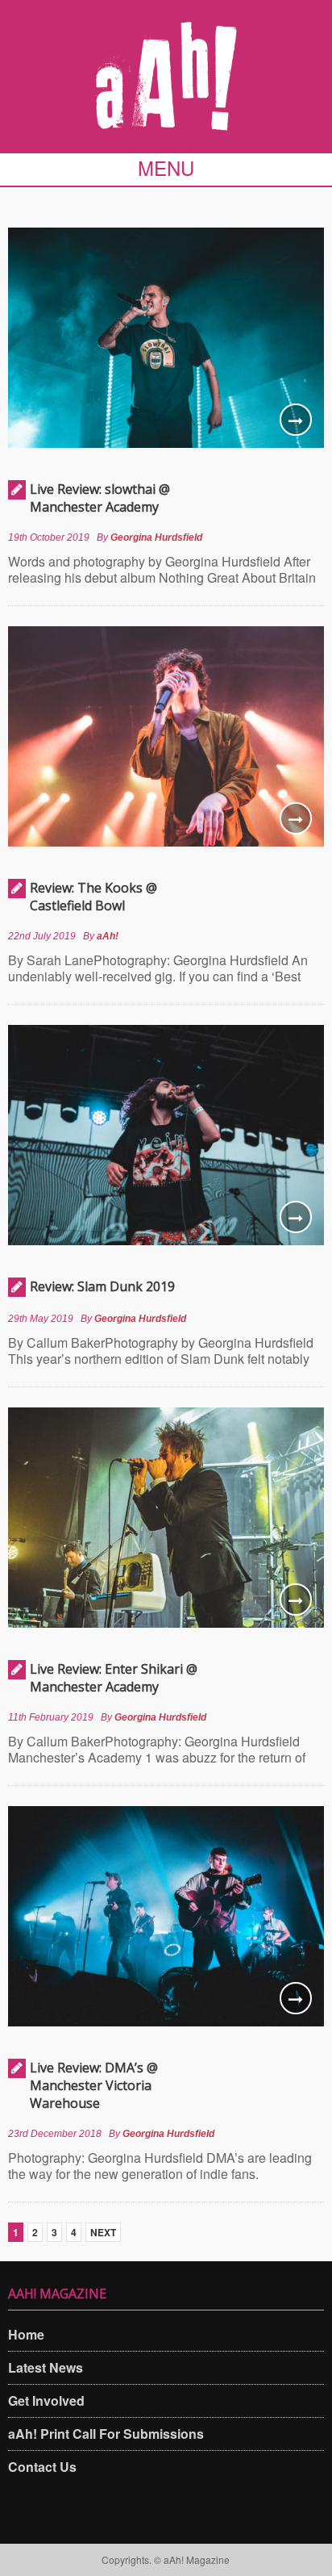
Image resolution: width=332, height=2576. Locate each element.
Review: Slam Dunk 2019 (102, 1286)
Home (26, 2334)
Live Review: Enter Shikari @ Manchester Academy (114, 1678)
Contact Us (42, 2467)
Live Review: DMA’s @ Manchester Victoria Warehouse (94, 2085)
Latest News (46, 2367)
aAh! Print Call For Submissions (106, 2434)
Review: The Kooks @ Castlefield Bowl (93, 897)
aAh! (108, 936)
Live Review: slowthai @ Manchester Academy (100, 498)
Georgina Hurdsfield (156, 537)
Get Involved (46, 2400)
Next (103, 2232)
